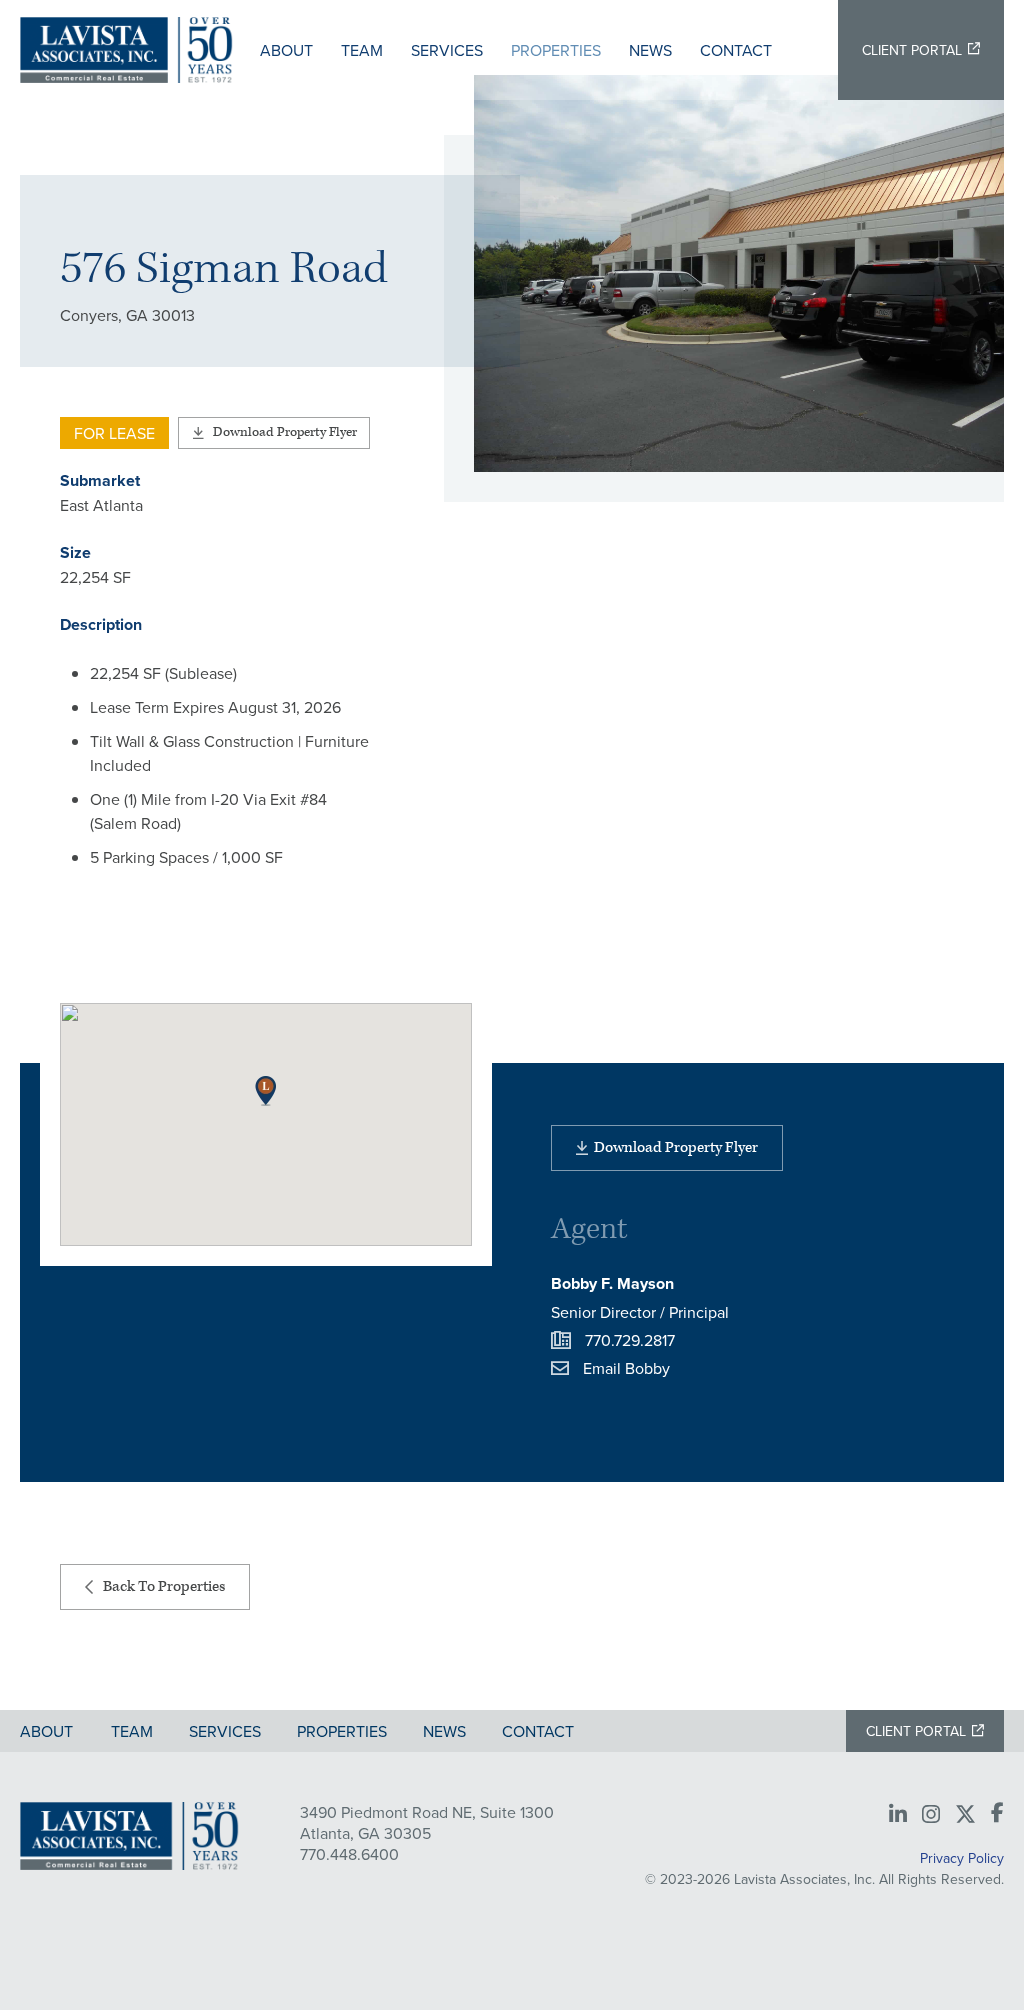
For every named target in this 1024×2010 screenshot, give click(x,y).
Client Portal (912, 50)
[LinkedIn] (898, 1815)
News (650, 50)
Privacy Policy (962, 1858)
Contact (736, 50)
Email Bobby (626, 1368)
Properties (556, 50)
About (286, 50)
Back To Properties (164, 1586)
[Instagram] (931, 1815)
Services (447, 50)
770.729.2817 (630, 1340)
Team (362, 50)
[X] (965, 1815)
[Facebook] (997, 1814)
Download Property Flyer (285, 432)
